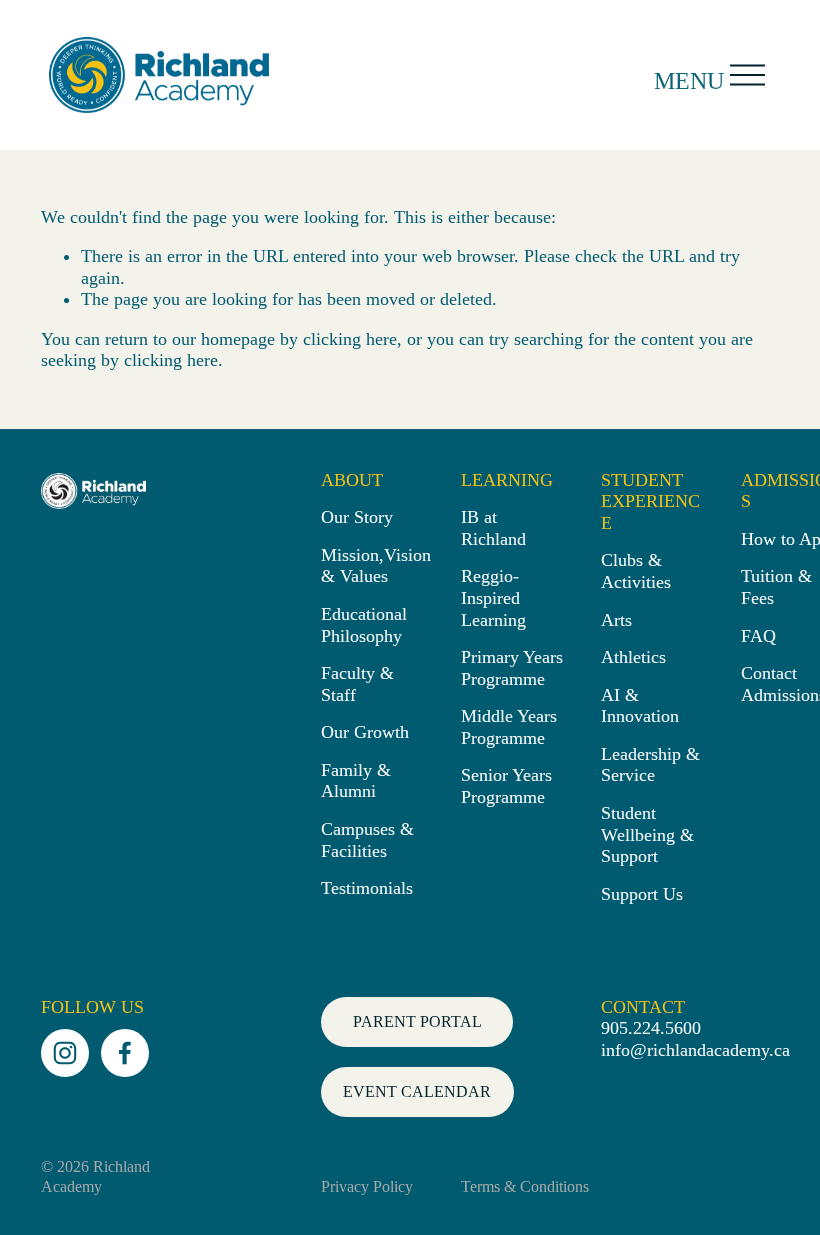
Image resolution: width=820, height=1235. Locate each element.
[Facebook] (125, 1053)
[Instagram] (65, 1053)
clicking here (350, 339)
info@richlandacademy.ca (695, 1050)
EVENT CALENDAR (417, 1091)
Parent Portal (417, 1021)
